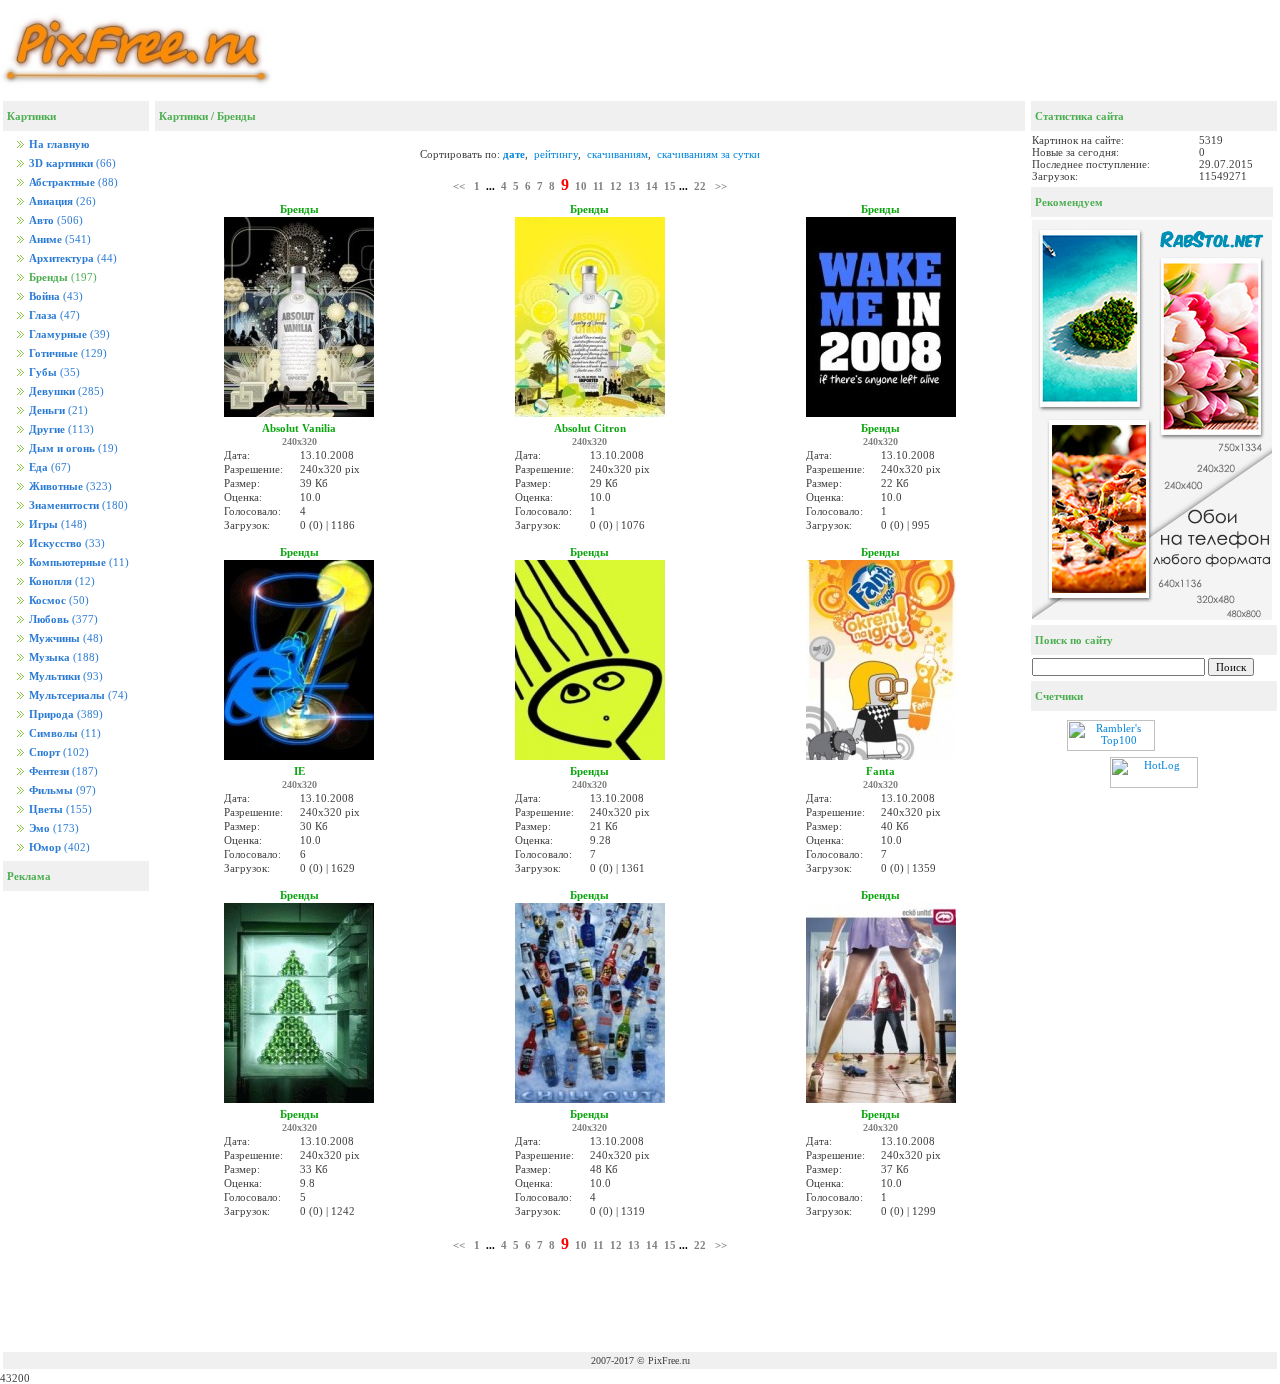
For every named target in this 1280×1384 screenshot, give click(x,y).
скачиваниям (617, 154)
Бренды (236, 116)
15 (670, 186)
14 (652, 186)
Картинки (183, 116)
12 (616, 186)
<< (459, 186)
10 (581, 186)
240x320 (299, 441)
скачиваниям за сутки (708, 154)
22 (700, 186)
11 (598, 186)
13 (634, 186)
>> (721, 186)
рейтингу (556, 154)
